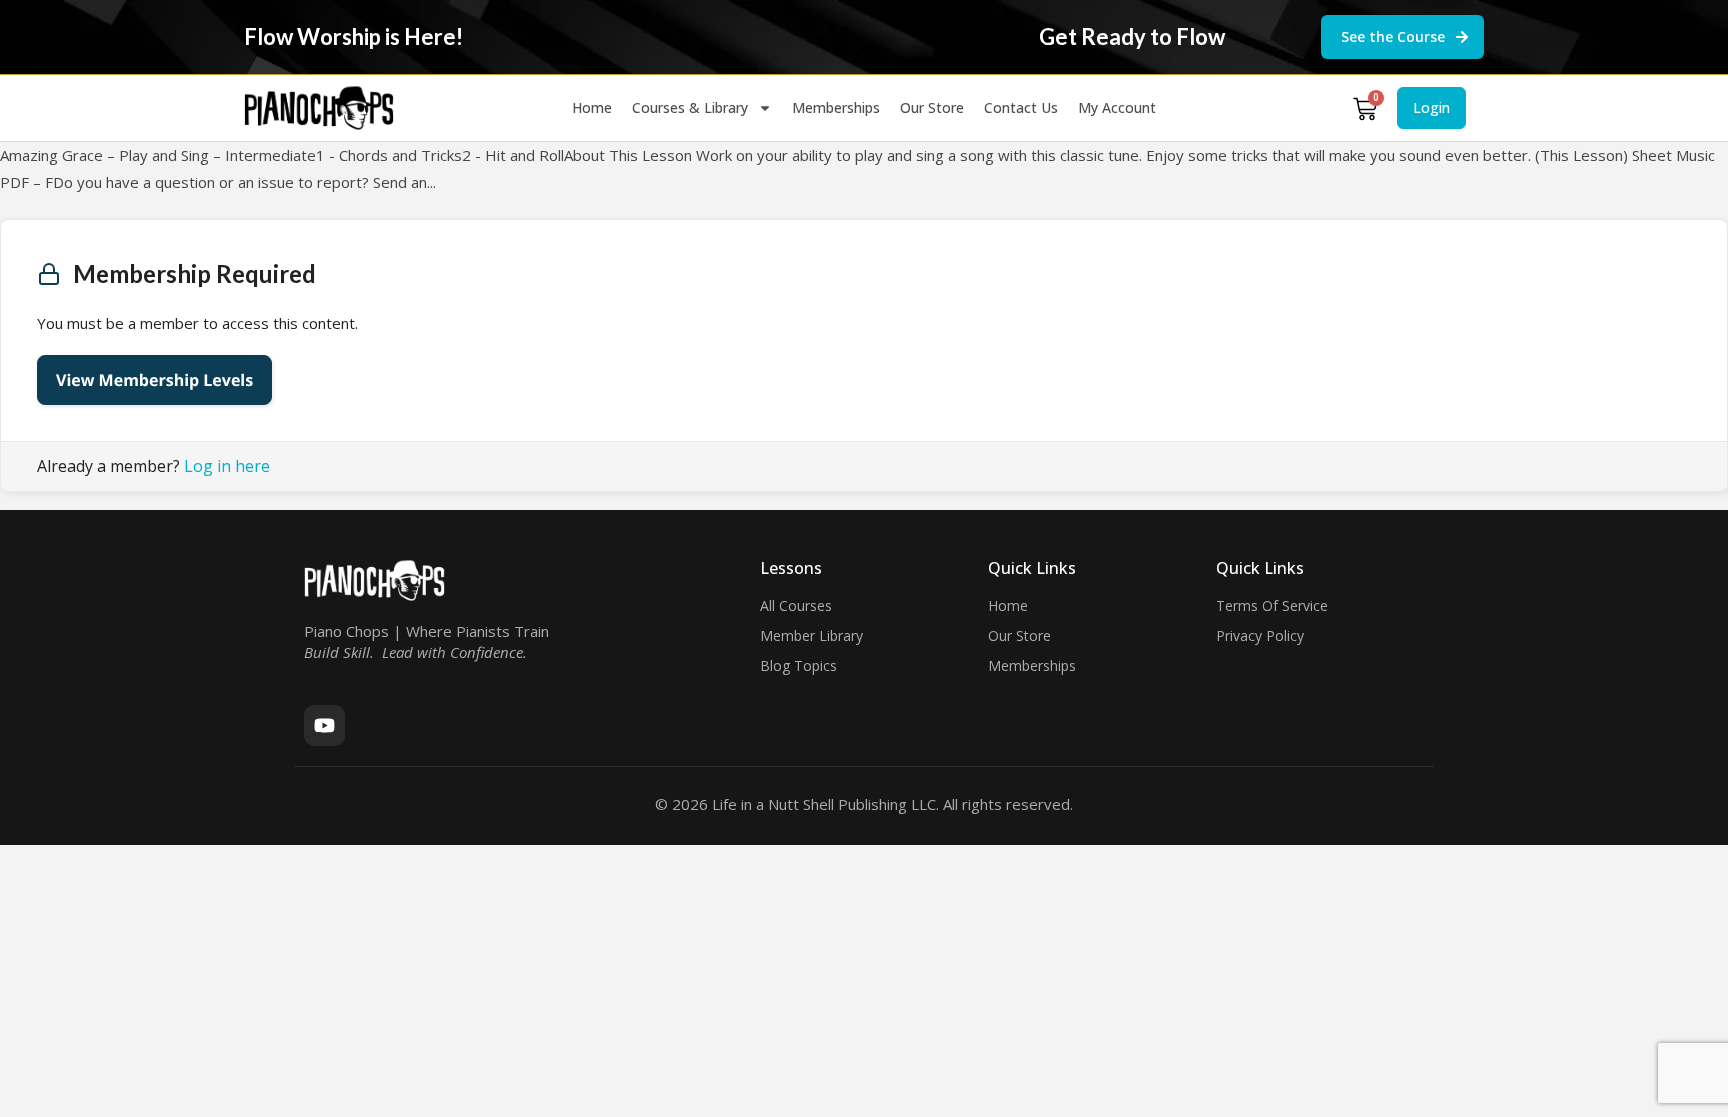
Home (592, 107)
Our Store (932, 107)
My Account (1117, 107)
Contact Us (1021, 107)
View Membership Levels (154, 380)
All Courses (796, 605)
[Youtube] (324, 725)
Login (1431, 107)
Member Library (811, 635)
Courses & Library (690, 107)
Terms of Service (1272, 605)
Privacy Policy (1260, 635)
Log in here (227, 466)
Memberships (836, 107)
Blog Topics (798, 665)
